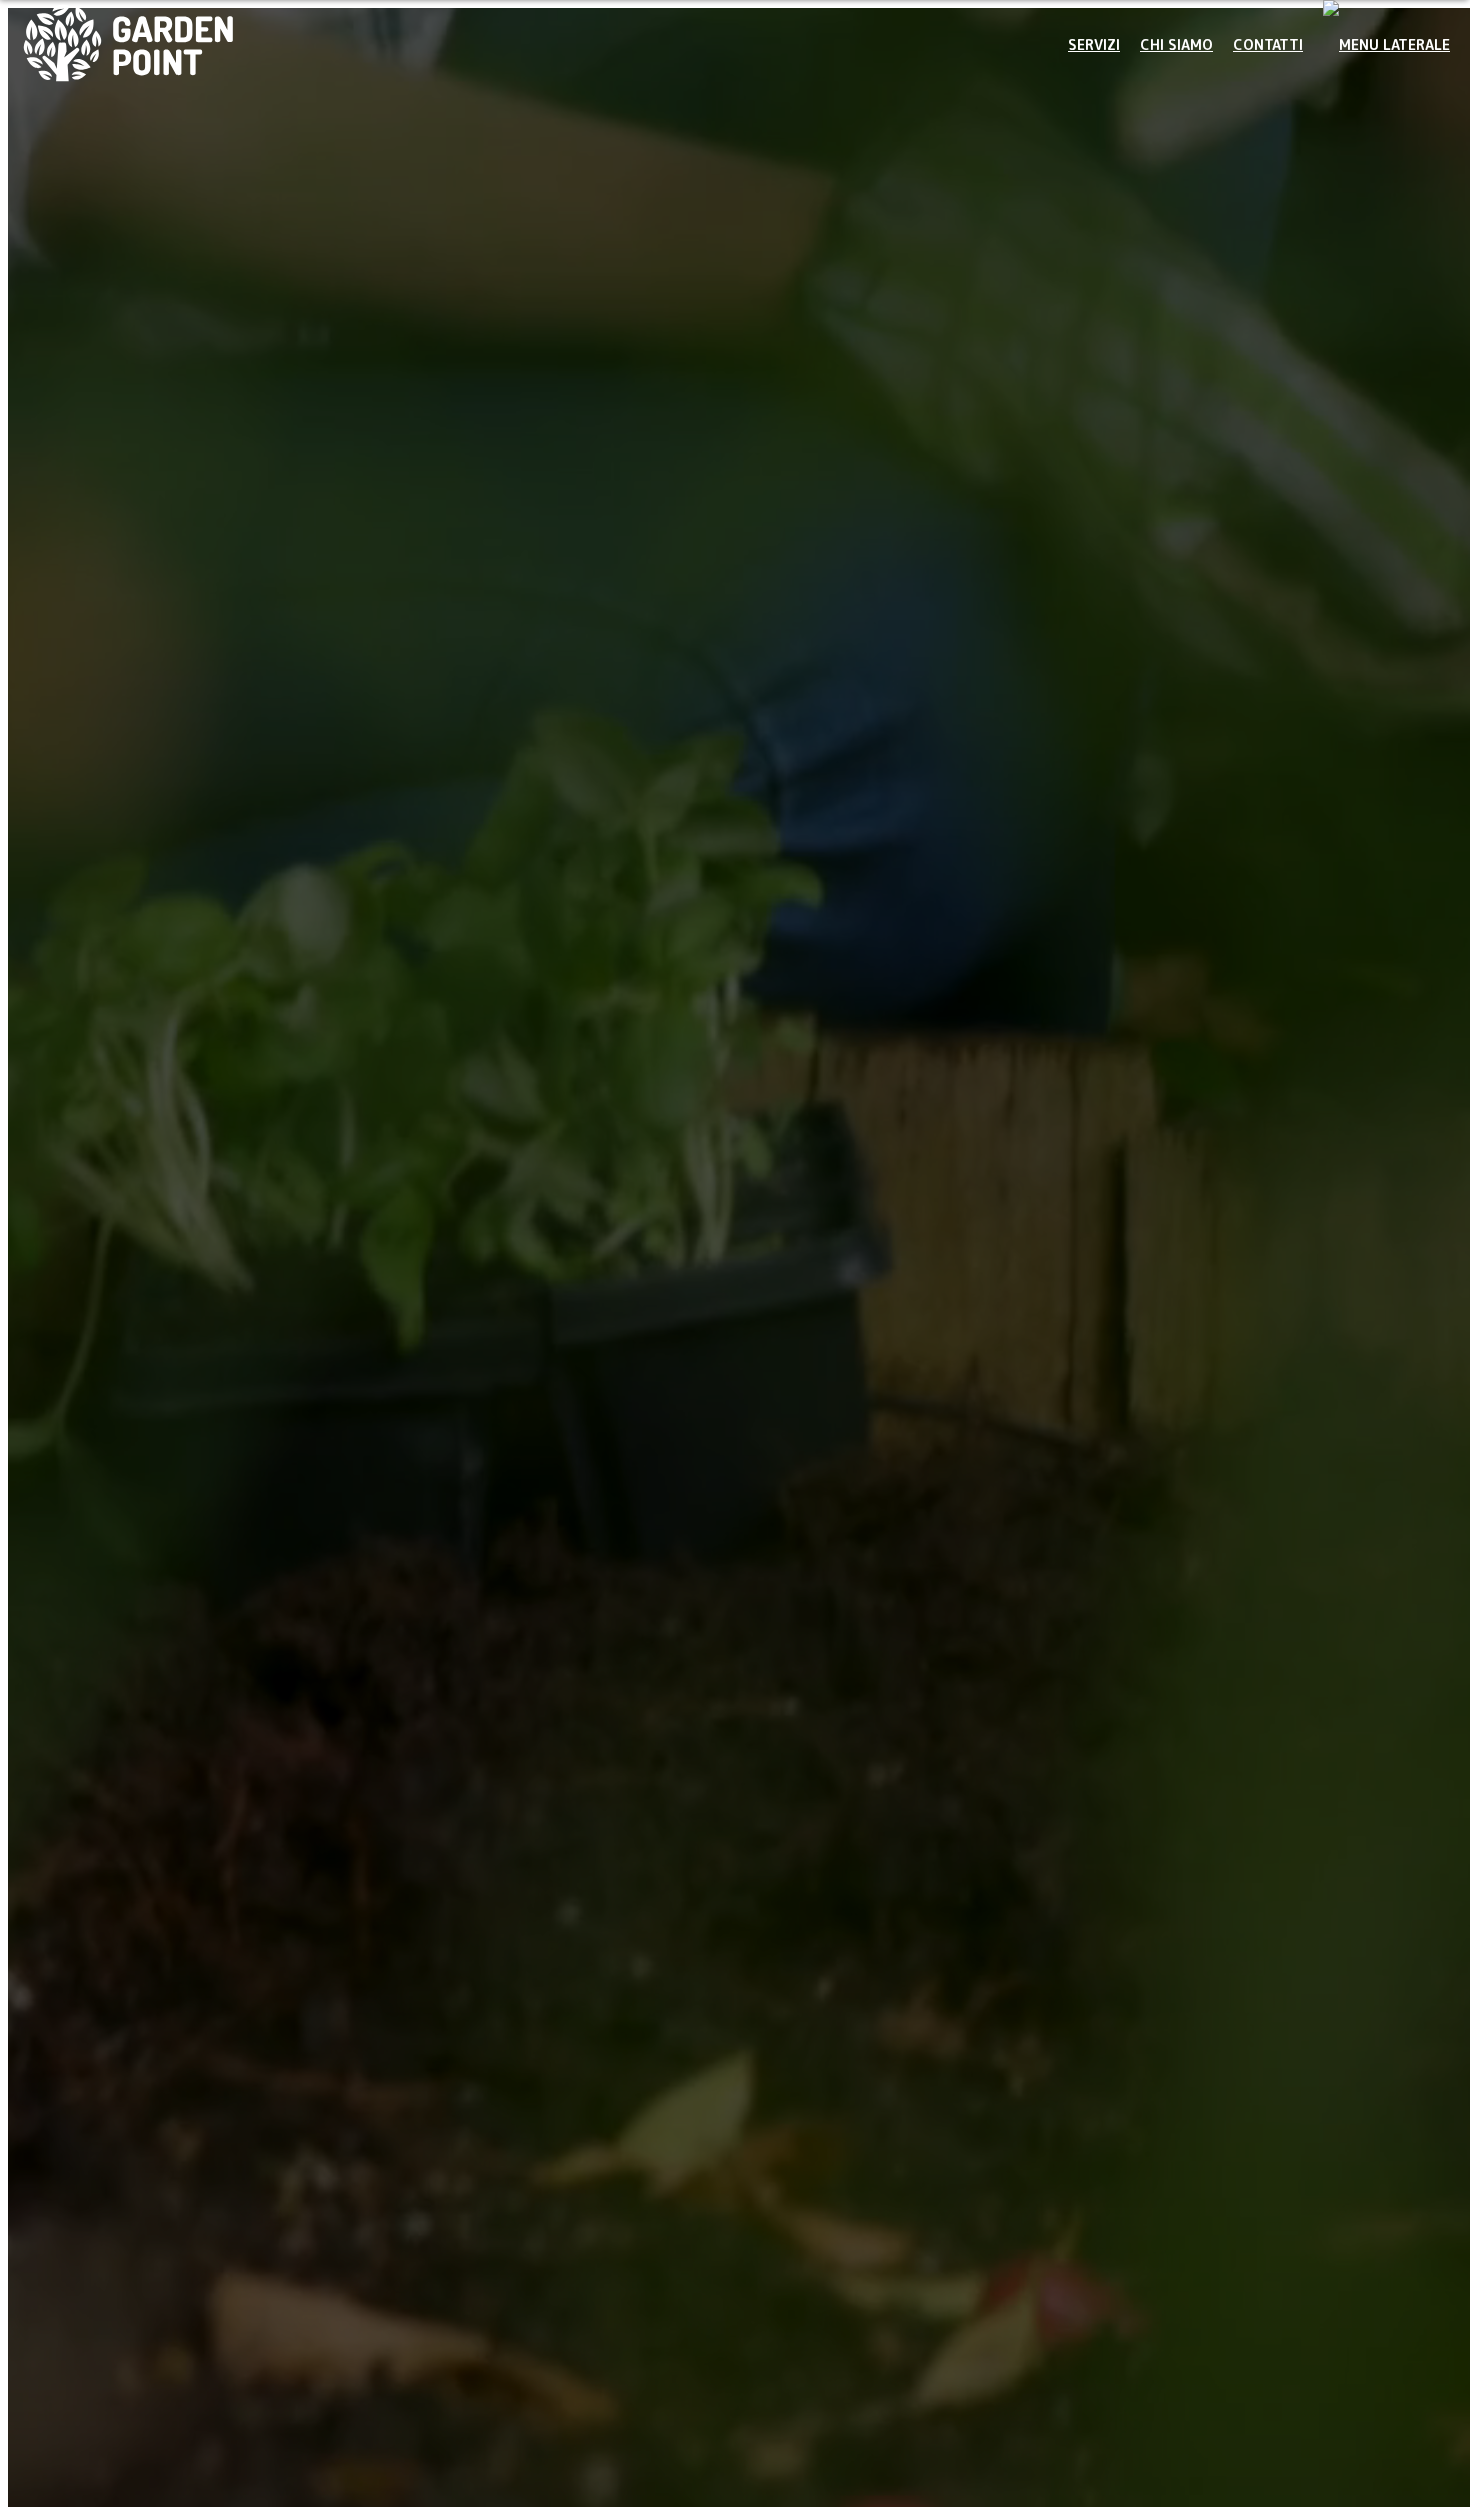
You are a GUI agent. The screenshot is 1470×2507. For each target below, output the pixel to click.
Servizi (1094, 44)
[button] (1386, 45)
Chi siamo (1176, 44)
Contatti (1268, 44)
